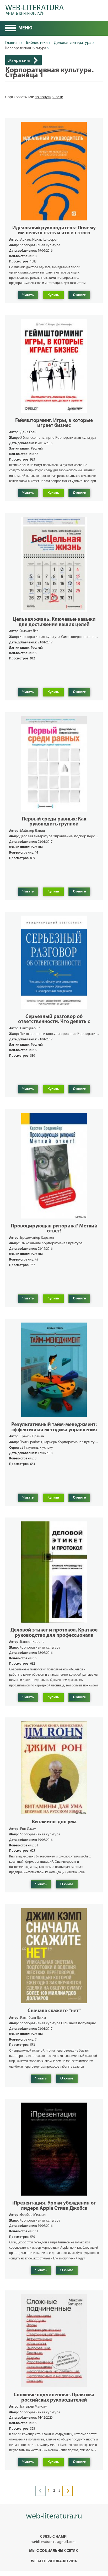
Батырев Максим (34, 2407)
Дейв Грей (28, 432)
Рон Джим (28, 1829)
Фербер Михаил (33, 2215)
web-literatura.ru (54, 2516)
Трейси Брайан (32, 1436)
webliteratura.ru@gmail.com (53, 2542)
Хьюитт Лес (29, 631)
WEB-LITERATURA (35, 9)
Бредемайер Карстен (37, 1238)
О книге (79, 295)
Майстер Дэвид (33, 831)
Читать (28, 295)
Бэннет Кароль (32, 1642)
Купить (53, 295)
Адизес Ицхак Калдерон (39, 240)
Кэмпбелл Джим (33, 2018)
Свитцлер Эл (30, 1028)
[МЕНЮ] (10, 29)
